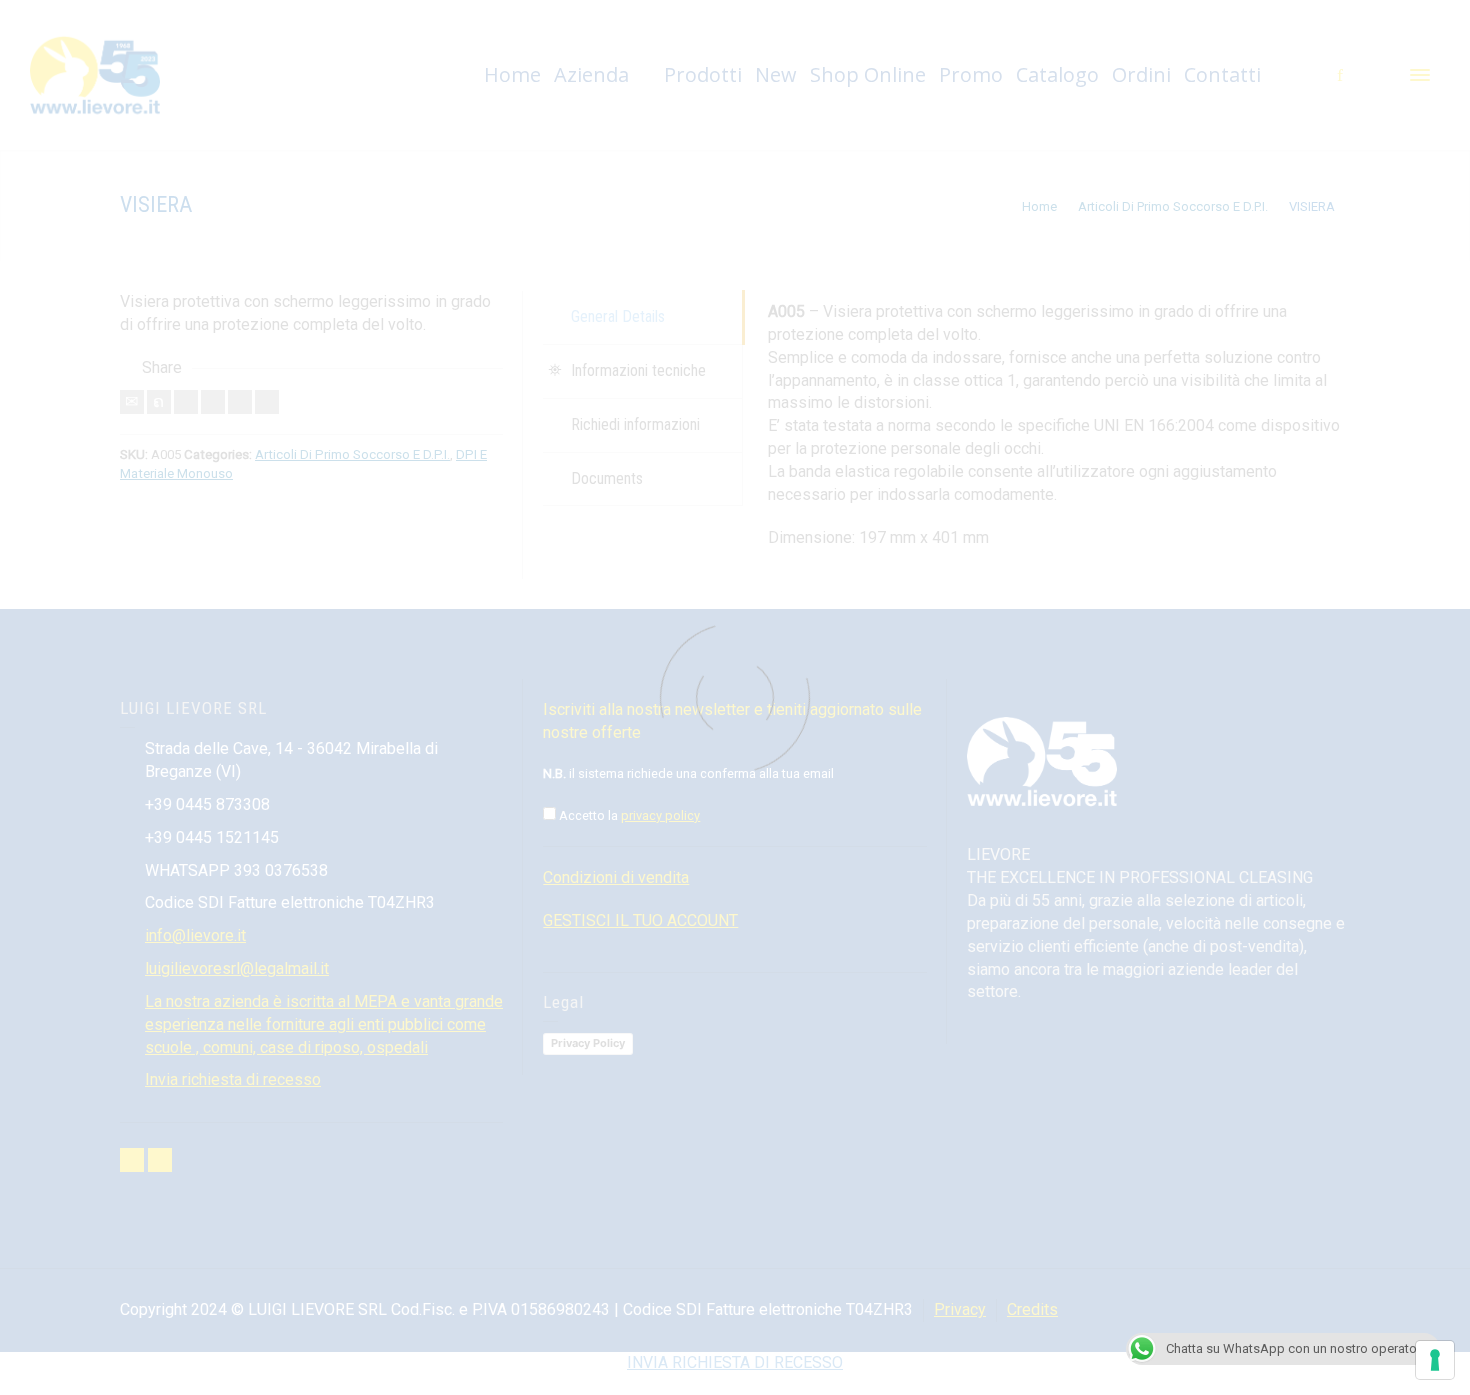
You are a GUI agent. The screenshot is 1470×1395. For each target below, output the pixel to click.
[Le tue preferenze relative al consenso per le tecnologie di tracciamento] (1435, 1360)
